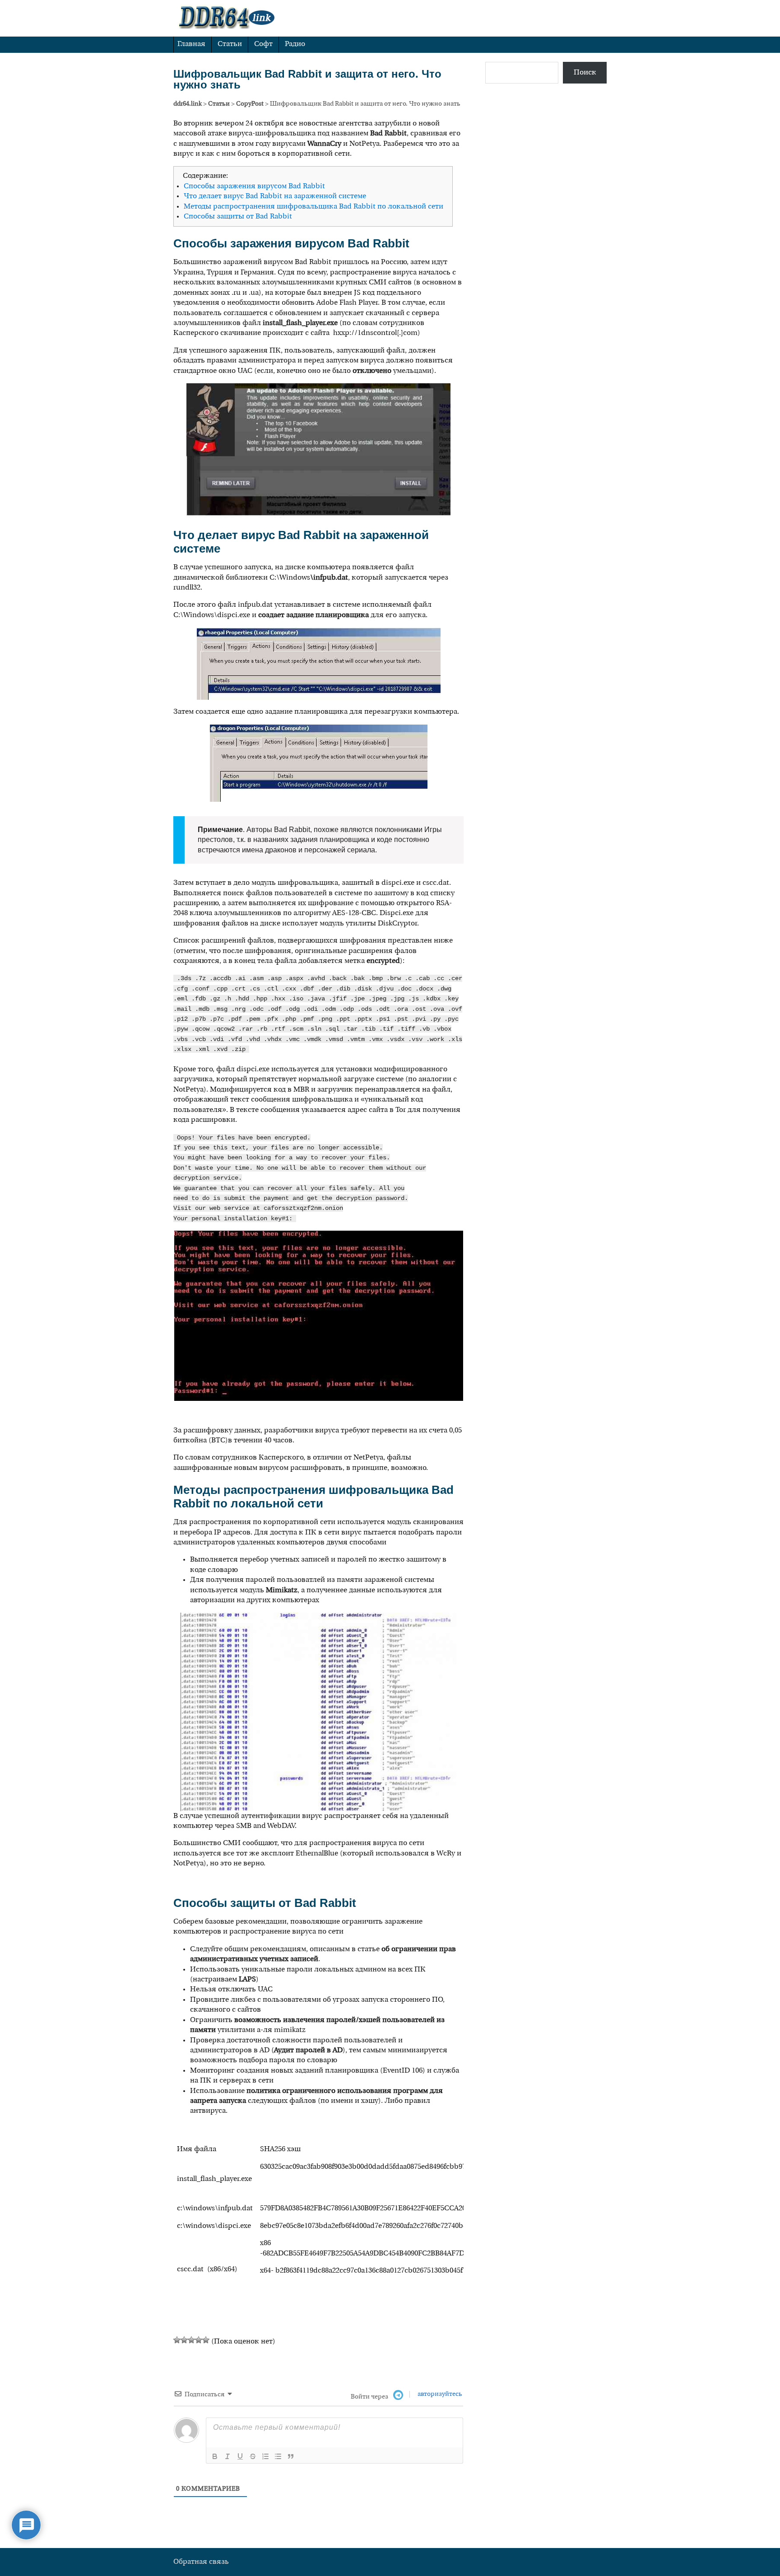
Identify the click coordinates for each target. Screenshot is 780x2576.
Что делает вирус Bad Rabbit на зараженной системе (275, 196)
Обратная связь (201, 2562)
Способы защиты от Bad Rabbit (238, 217)
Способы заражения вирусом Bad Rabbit (254, 186)
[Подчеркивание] (240, 2456)
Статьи (230, 44)
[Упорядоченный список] (265, 2456)
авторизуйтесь (439, 2394)
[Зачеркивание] (253, 2456)
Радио (295, 44)
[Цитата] (291, 2456)
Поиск (585, 73)
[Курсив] (227, 2456)
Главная (191, 44)
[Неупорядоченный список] (278, 2456)
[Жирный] (215, 2456)
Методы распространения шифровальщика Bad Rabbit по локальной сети (313, 207)
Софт (263, 44)
